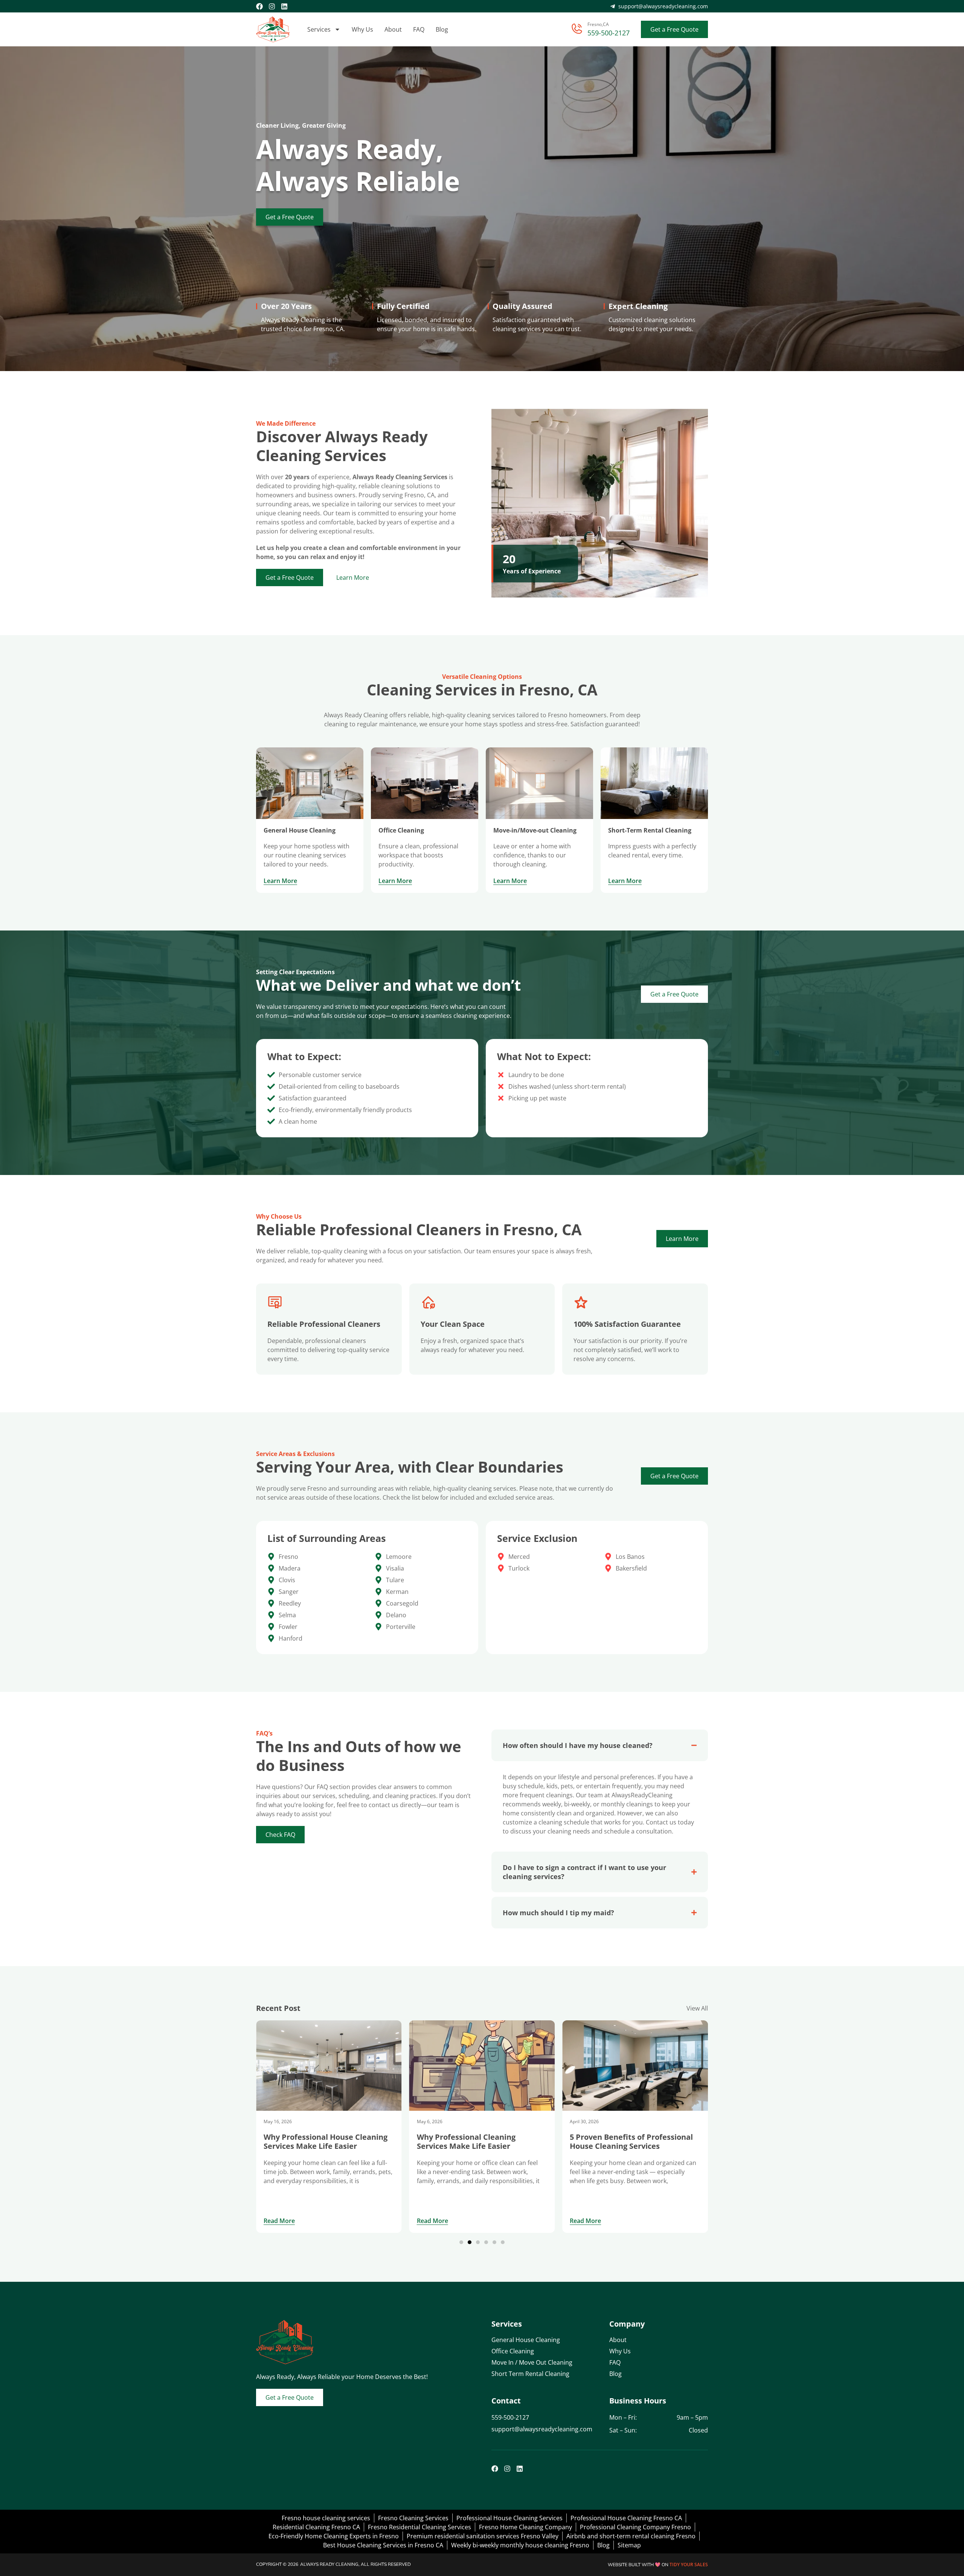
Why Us (362, 29)
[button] (461, 2242)
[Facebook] (259, 6)
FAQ (419, 29)
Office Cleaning (513, 2351)
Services (319, 29)
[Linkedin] (284, 6)
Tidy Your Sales (689, 2565)
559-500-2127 (609, 33)
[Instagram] (272, 6)
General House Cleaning (526, 2340)
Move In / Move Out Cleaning (532, 2362)
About (393, 29)
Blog (442, 29)
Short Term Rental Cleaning (530, 2374)
